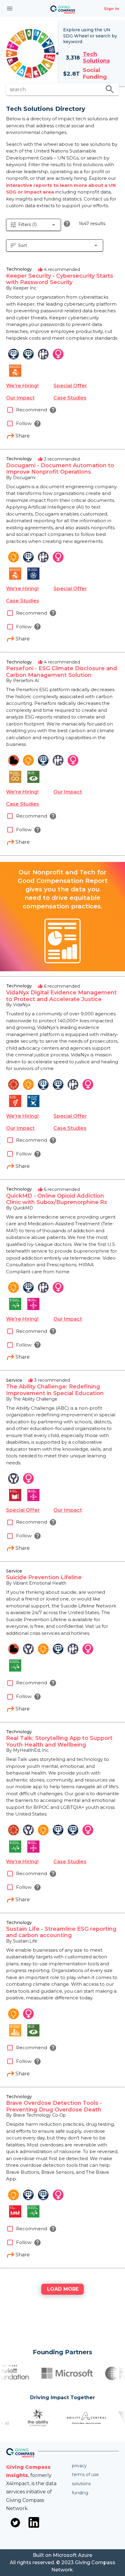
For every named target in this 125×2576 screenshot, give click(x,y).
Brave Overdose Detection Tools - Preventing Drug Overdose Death (54, 2106)
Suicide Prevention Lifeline (44, 1577)
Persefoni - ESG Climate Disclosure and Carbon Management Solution (62, 672)
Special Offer (70, 386)
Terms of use (85, 2475)
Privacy (79, 2466)
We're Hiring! (22, 386)
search (110, 89)
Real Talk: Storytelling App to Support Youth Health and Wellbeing (59, 1741)
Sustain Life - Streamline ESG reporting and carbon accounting (61, 1932)
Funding (80, 2493)
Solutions (81, 2484)
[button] (34, 225)
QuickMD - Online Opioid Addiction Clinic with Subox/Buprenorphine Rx (57, 1199)
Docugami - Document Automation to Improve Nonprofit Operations (60, 469)
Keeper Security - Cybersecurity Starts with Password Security (60, 279)
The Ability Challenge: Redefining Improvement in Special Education (55, 1390)
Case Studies (70, 398)
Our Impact (20, 398)
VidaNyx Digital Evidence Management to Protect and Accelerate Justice (61, 996)
